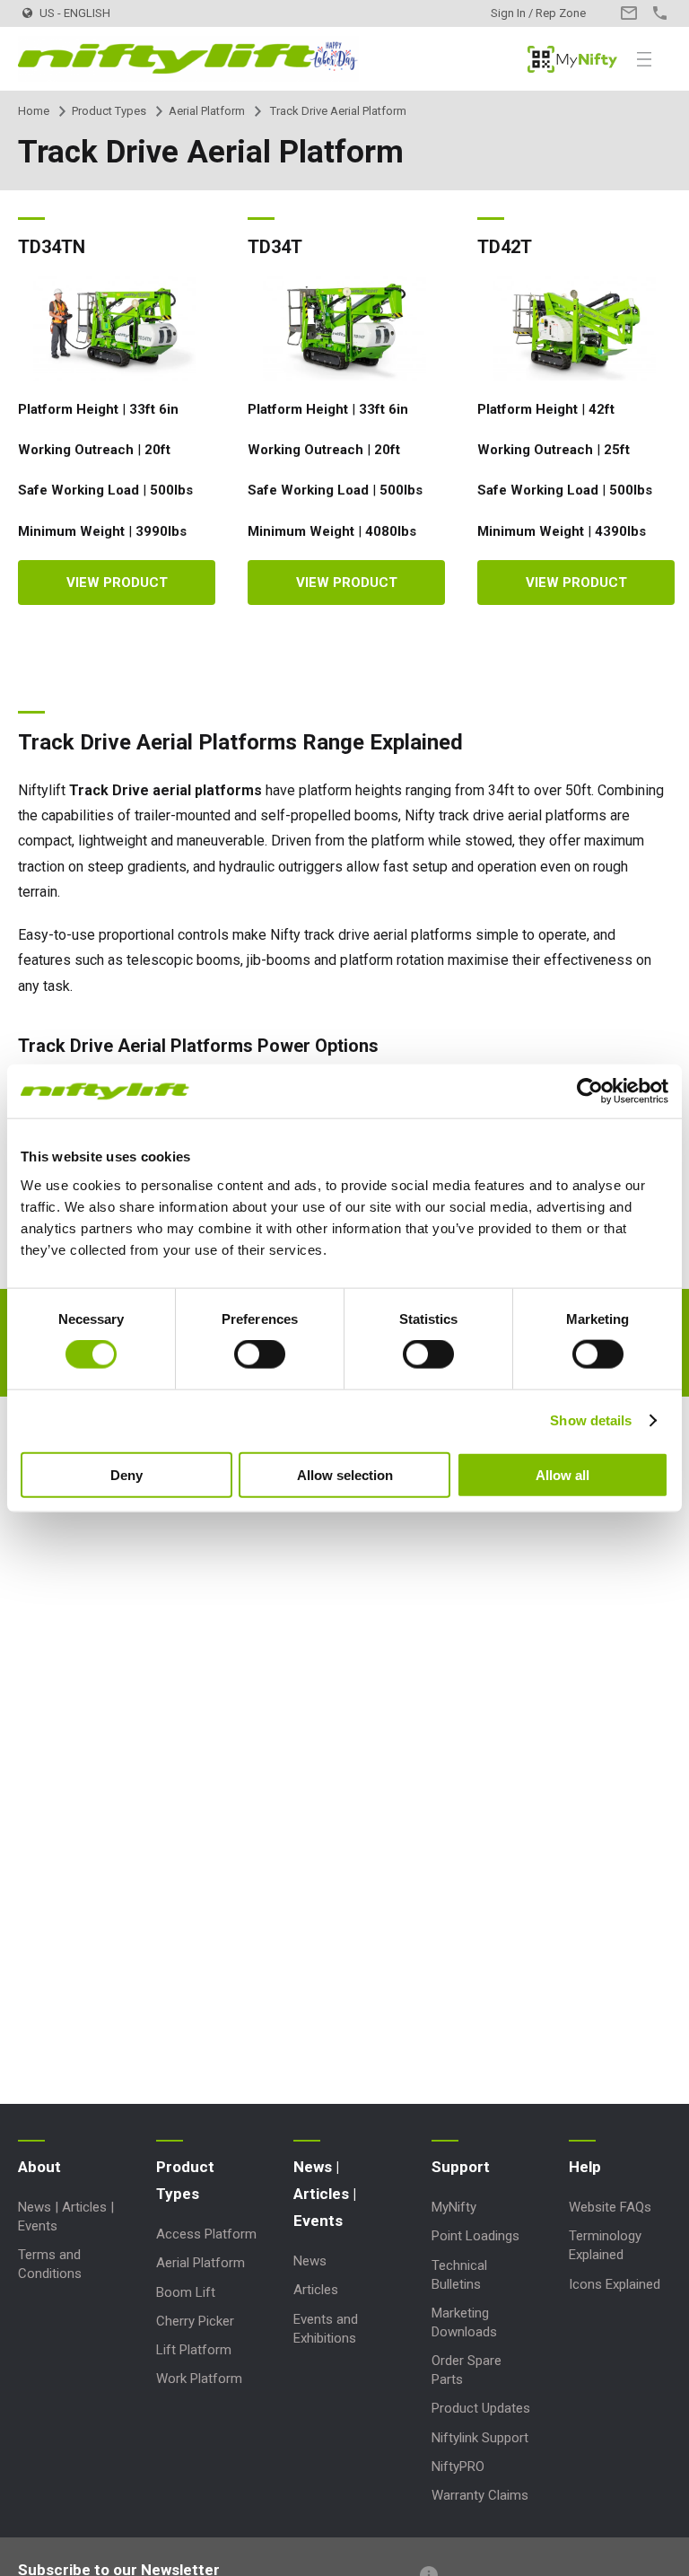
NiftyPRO (458, 2466)
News (310, 2261)
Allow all (563, 1474)
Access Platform (206, 2234)
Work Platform (199, 2379)
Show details (591, 1420)
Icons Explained (615, 2284)
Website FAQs (610, 2207)
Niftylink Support (480, 2438)
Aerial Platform (207, 111)
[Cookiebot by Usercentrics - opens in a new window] (590, 1091)
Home (34, 111)
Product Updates (481, 2408)
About (39, 2167)
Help (585, 2167)
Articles (316, 2290)
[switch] (260, 1354)
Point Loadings (475, 2236)
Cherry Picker (195, 2321)
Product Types (109, 111)
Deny (126, 1474)
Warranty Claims (480, 2495)
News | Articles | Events (325, 2194)
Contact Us (628, 13)
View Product (117, 583)
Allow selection (345, 1474)
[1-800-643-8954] (660, 13)
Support (461, 2167)
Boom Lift (186, 2292)
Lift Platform (194, 2350)
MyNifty (572, 59)
